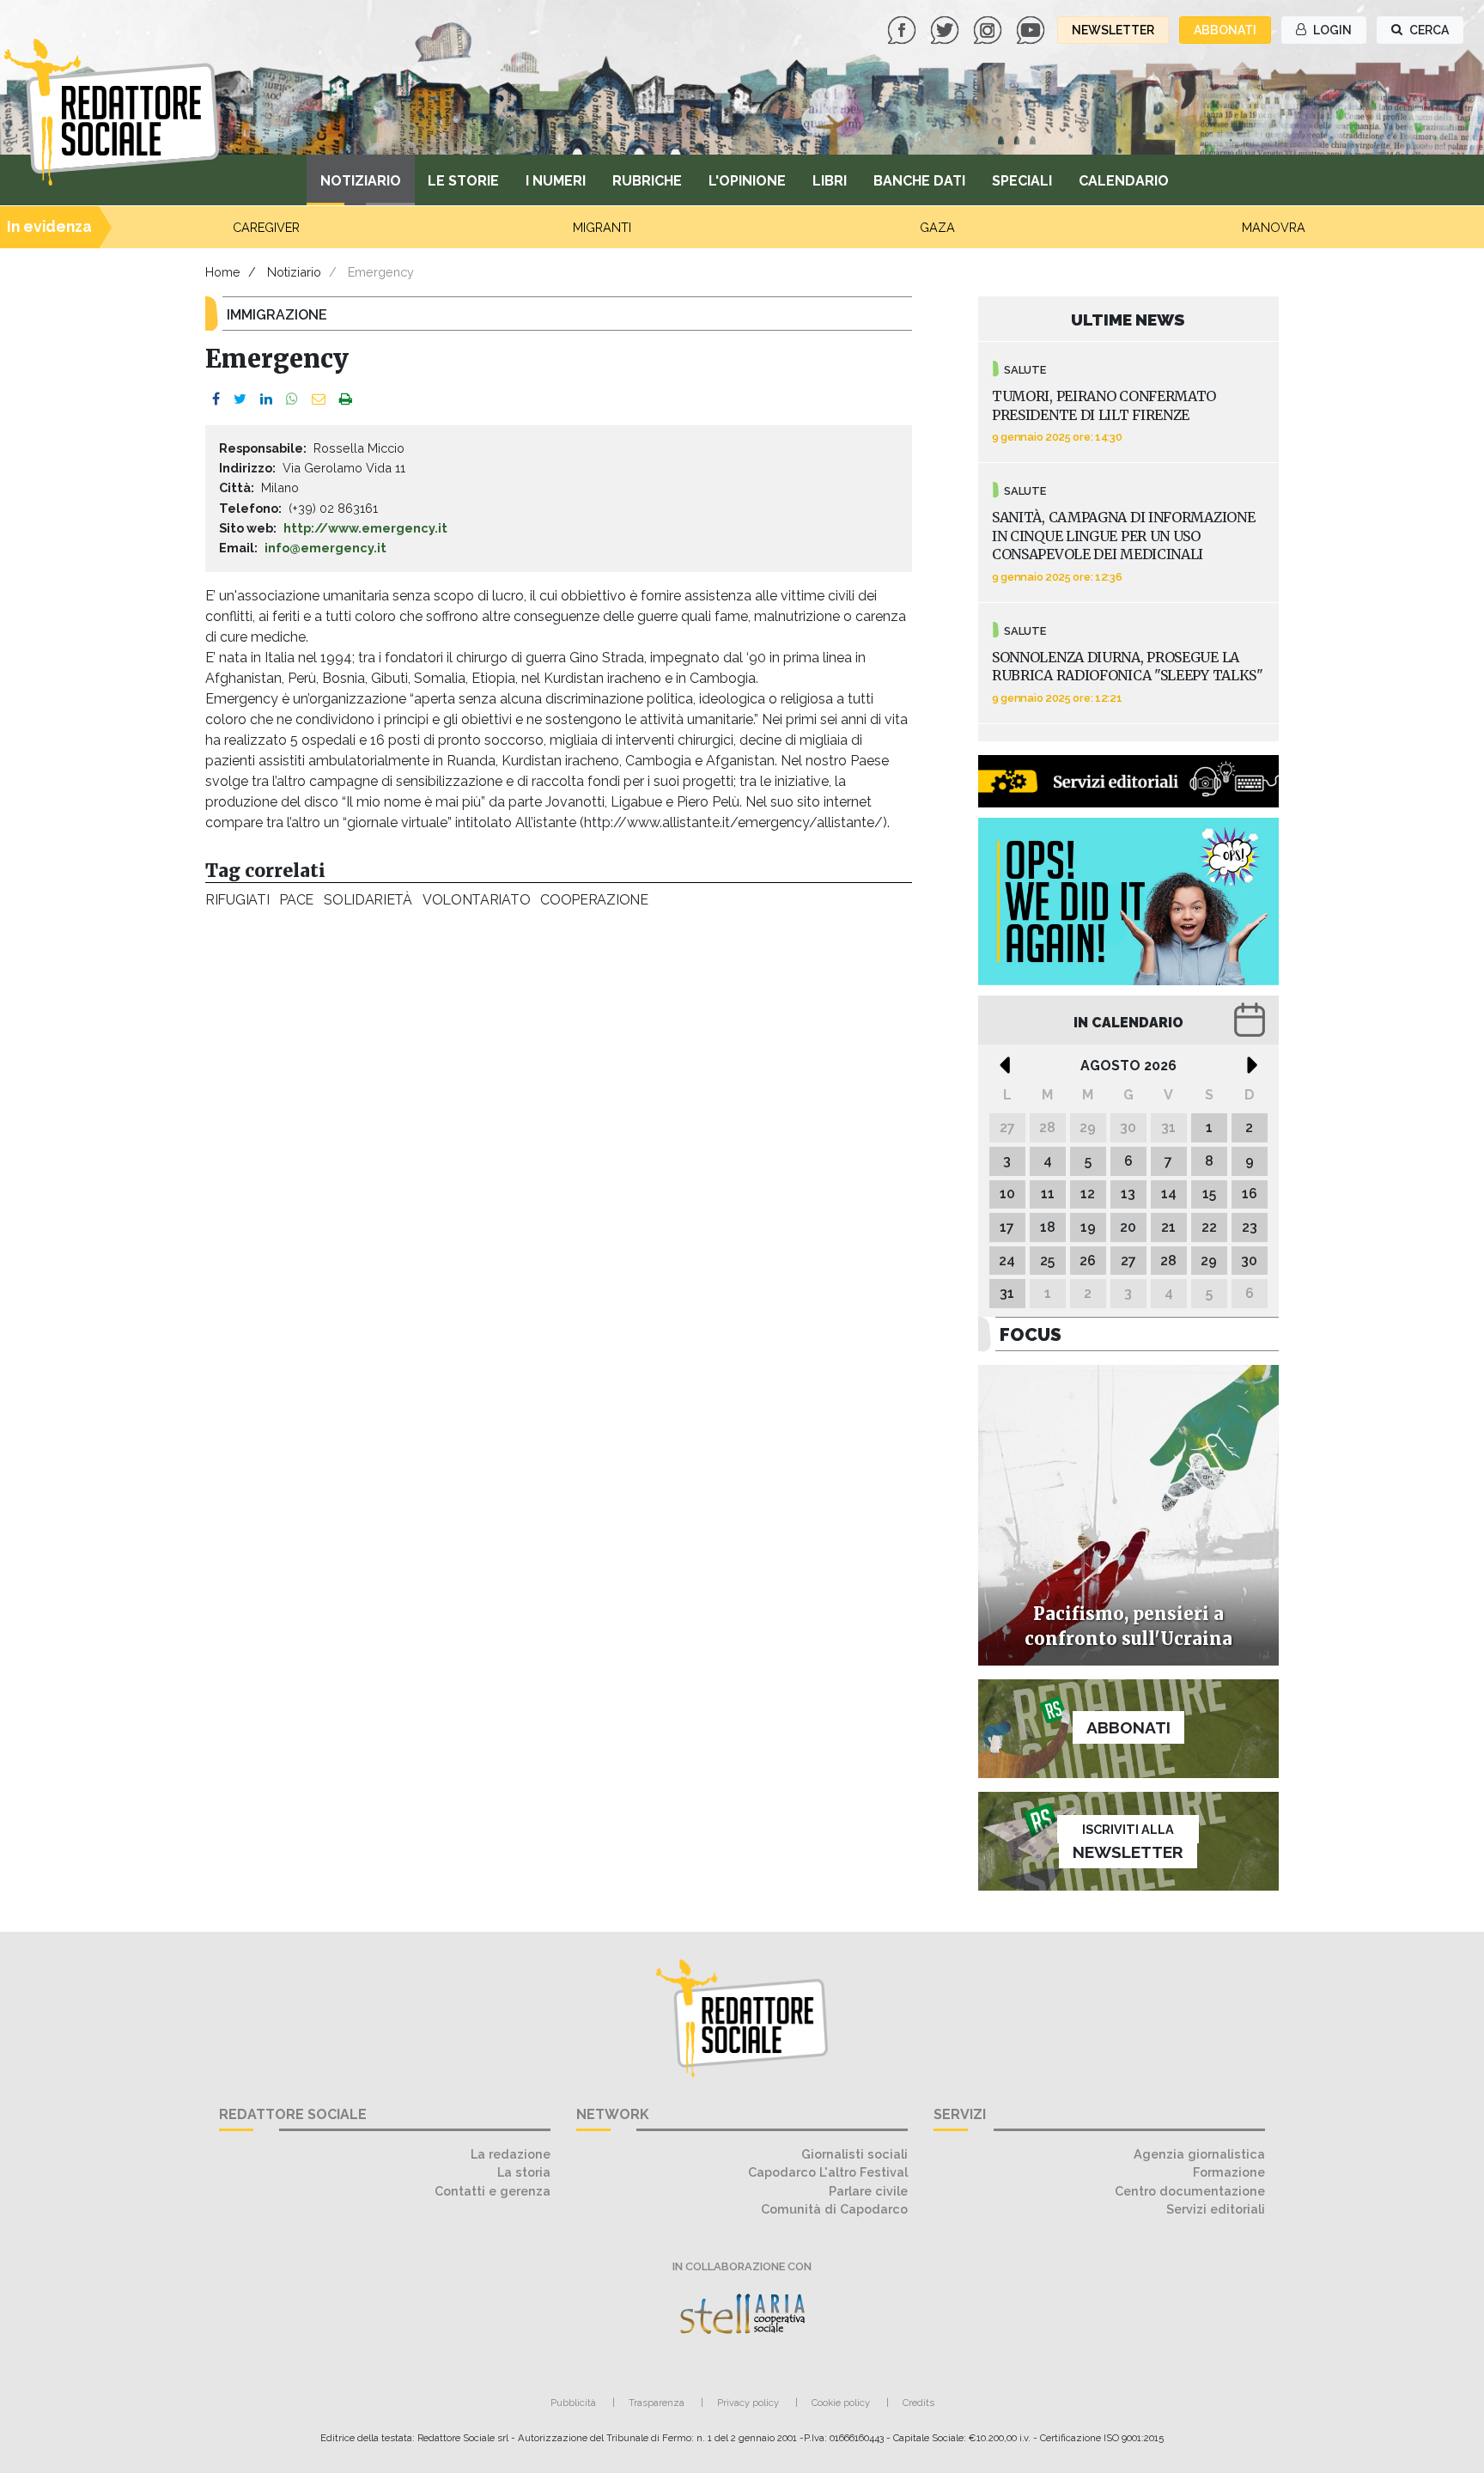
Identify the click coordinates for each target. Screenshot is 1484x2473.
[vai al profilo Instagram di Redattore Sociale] (989, 29)
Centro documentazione (1190, 2191)
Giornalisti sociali (855, 2154)
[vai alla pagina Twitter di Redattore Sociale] (946, 29)
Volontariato (476, 900)
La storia (524, 2172)
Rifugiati (237, 900)
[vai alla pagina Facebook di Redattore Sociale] (903, 29)
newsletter (1113, 30)
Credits (918, 2403)
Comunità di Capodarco (834, 2209)
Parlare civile (868, 2191)
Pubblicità (573, 2403)
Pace (296, 900)
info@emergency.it (325, 548)
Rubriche (647, 181)
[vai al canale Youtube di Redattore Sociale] (1032, 29)
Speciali (1022, 181)
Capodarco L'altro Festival (828, 2172)
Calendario (1124, 181)
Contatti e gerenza (493, 2191)
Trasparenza (657, 2403)
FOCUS (1031, 1334)
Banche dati (919, 181)
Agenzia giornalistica (1199, 2154)
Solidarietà (368, 900)
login (1331, 30)
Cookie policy (841, 2403)
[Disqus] (559, 1153)
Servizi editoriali (1216, 2209)
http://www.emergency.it (365, 528)
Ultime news (1128, 320)
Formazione (1229, 2172)
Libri (830, 181)
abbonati (1225, 30)
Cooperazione (594, 900)
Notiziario (361, 181)
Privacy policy (748, 2403)
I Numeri (556, 181)
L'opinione (747, 181)
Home (223, 272)
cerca (1428, 30)
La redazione (511, 2154)
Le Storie (463, 181)
